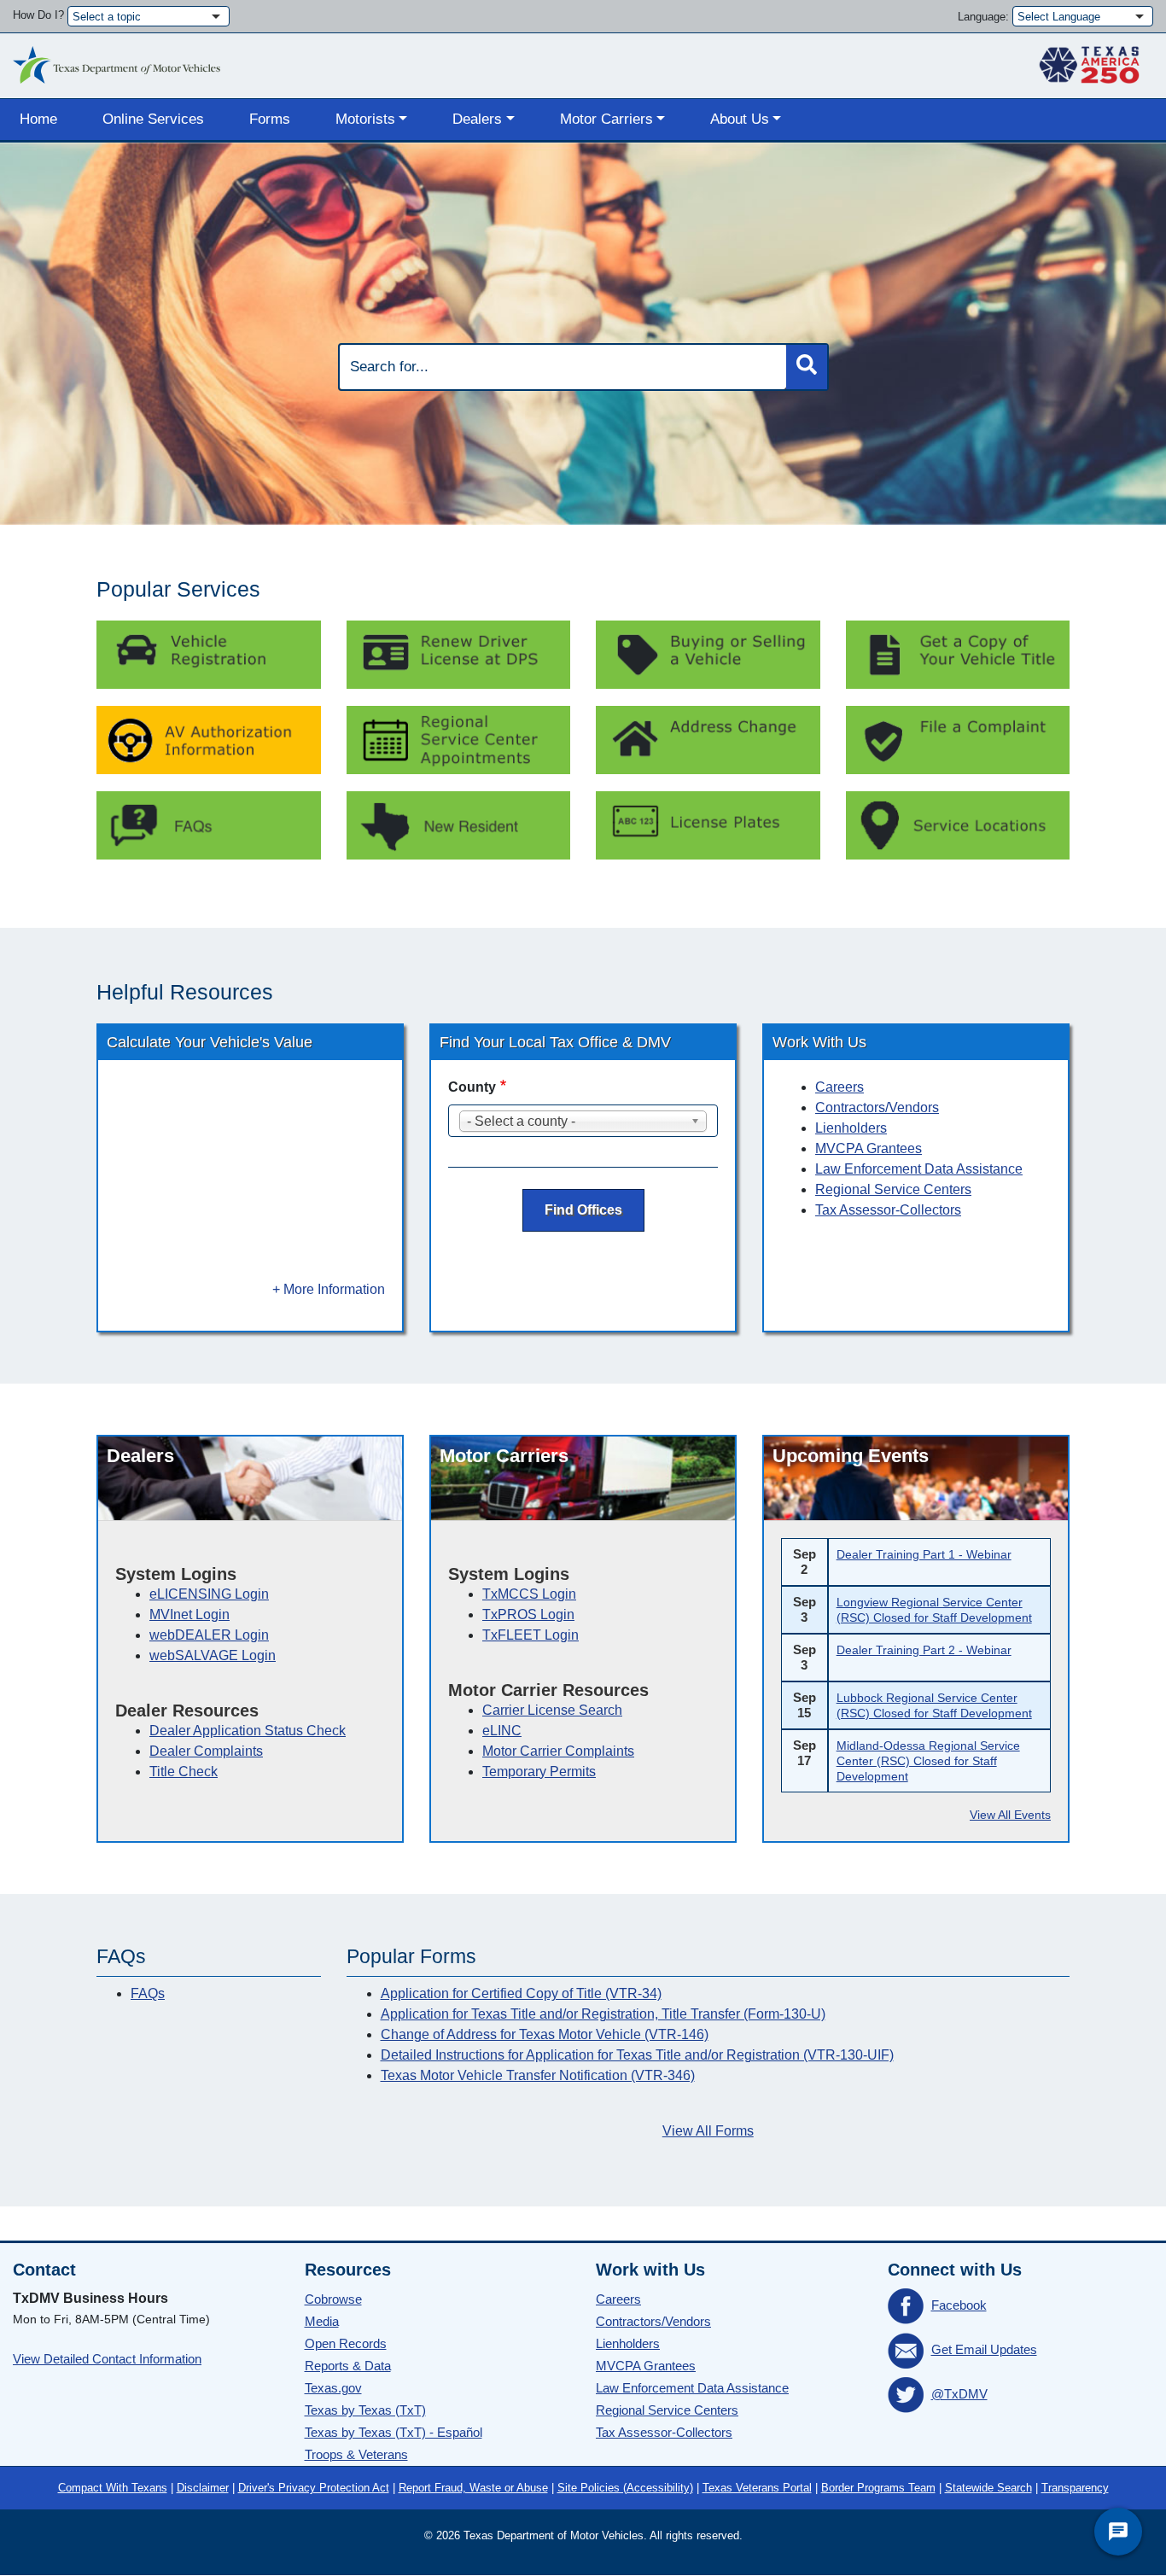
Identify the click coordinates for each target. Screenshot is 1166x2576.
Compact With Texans (113, 2488)
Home (38, 119)
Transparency (1075, 2488)
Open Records (346, 2343)
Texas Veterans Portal (757, 2488)
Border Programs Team (878, 2488)
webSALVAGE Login (213, 1655)
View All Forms (708, 2131)
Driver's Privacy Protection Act (314, 2488)
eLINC (502, 1731)
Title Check (184, 1772)
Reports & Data (348, 2366)
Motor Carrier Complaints (558, 1751)
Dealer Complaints (206, 1751)
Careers (840, 1087)
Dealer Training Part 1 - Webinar (924, 1554)
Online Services (153, 119)
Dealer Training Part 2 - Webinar (924, 1650)
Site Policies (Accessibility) (625, 2488)
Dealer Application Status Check (248, 1731)
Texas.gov (333, 2388)
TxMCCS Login (529, 1594)
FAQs (148, 1993)
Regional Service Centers (893, 1189)
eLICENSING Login (209, 1594)
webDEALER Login (209, 1635)
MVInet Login (189, 1614)
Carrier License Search (552, 1710)
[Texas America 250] (1089, 61)
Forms (270, 119)
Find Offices (583, 1210)
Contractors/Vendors (877, 1107)
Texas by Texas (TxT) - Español (394, 2432)
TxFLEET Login (531, 1635)
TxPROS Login (528, 1614)
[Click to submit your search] (807, 367)
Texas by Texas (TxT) (365, 2410)
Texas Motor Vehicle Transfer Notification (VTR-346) (538, 2075)
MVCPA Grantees (869, 1148)
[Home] (117, 61)
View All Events (1010, 1815)
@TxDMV (959, 2394)
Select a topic (107, 17)
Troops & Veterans (356, 2454)
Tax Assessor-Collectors (888, 1210)
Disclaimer (203, 2488)
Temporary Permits (539, 1772)
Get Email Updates (984, 2349)
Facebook (959, 2305)
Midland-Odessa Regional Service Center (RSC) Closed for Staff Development (928, 1761)
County (472, 1087)
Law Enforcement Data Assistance (919, 1169)
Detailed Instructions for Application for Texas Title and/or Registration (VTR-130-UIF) (637, 2055)
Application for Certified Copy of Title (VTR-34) (521, 1993)
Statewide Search (988, 2488)
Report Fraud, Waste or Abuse (473, 2488)
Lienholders (851, 1128)
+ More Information (329, 1289)
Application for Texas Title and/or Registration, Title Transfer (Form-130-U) (603, 2014)
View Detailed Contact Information (107, 2359)
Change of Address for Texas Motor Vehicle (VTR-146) (545, 2034)
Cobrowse (333, 2299)
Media (322, 2321)
